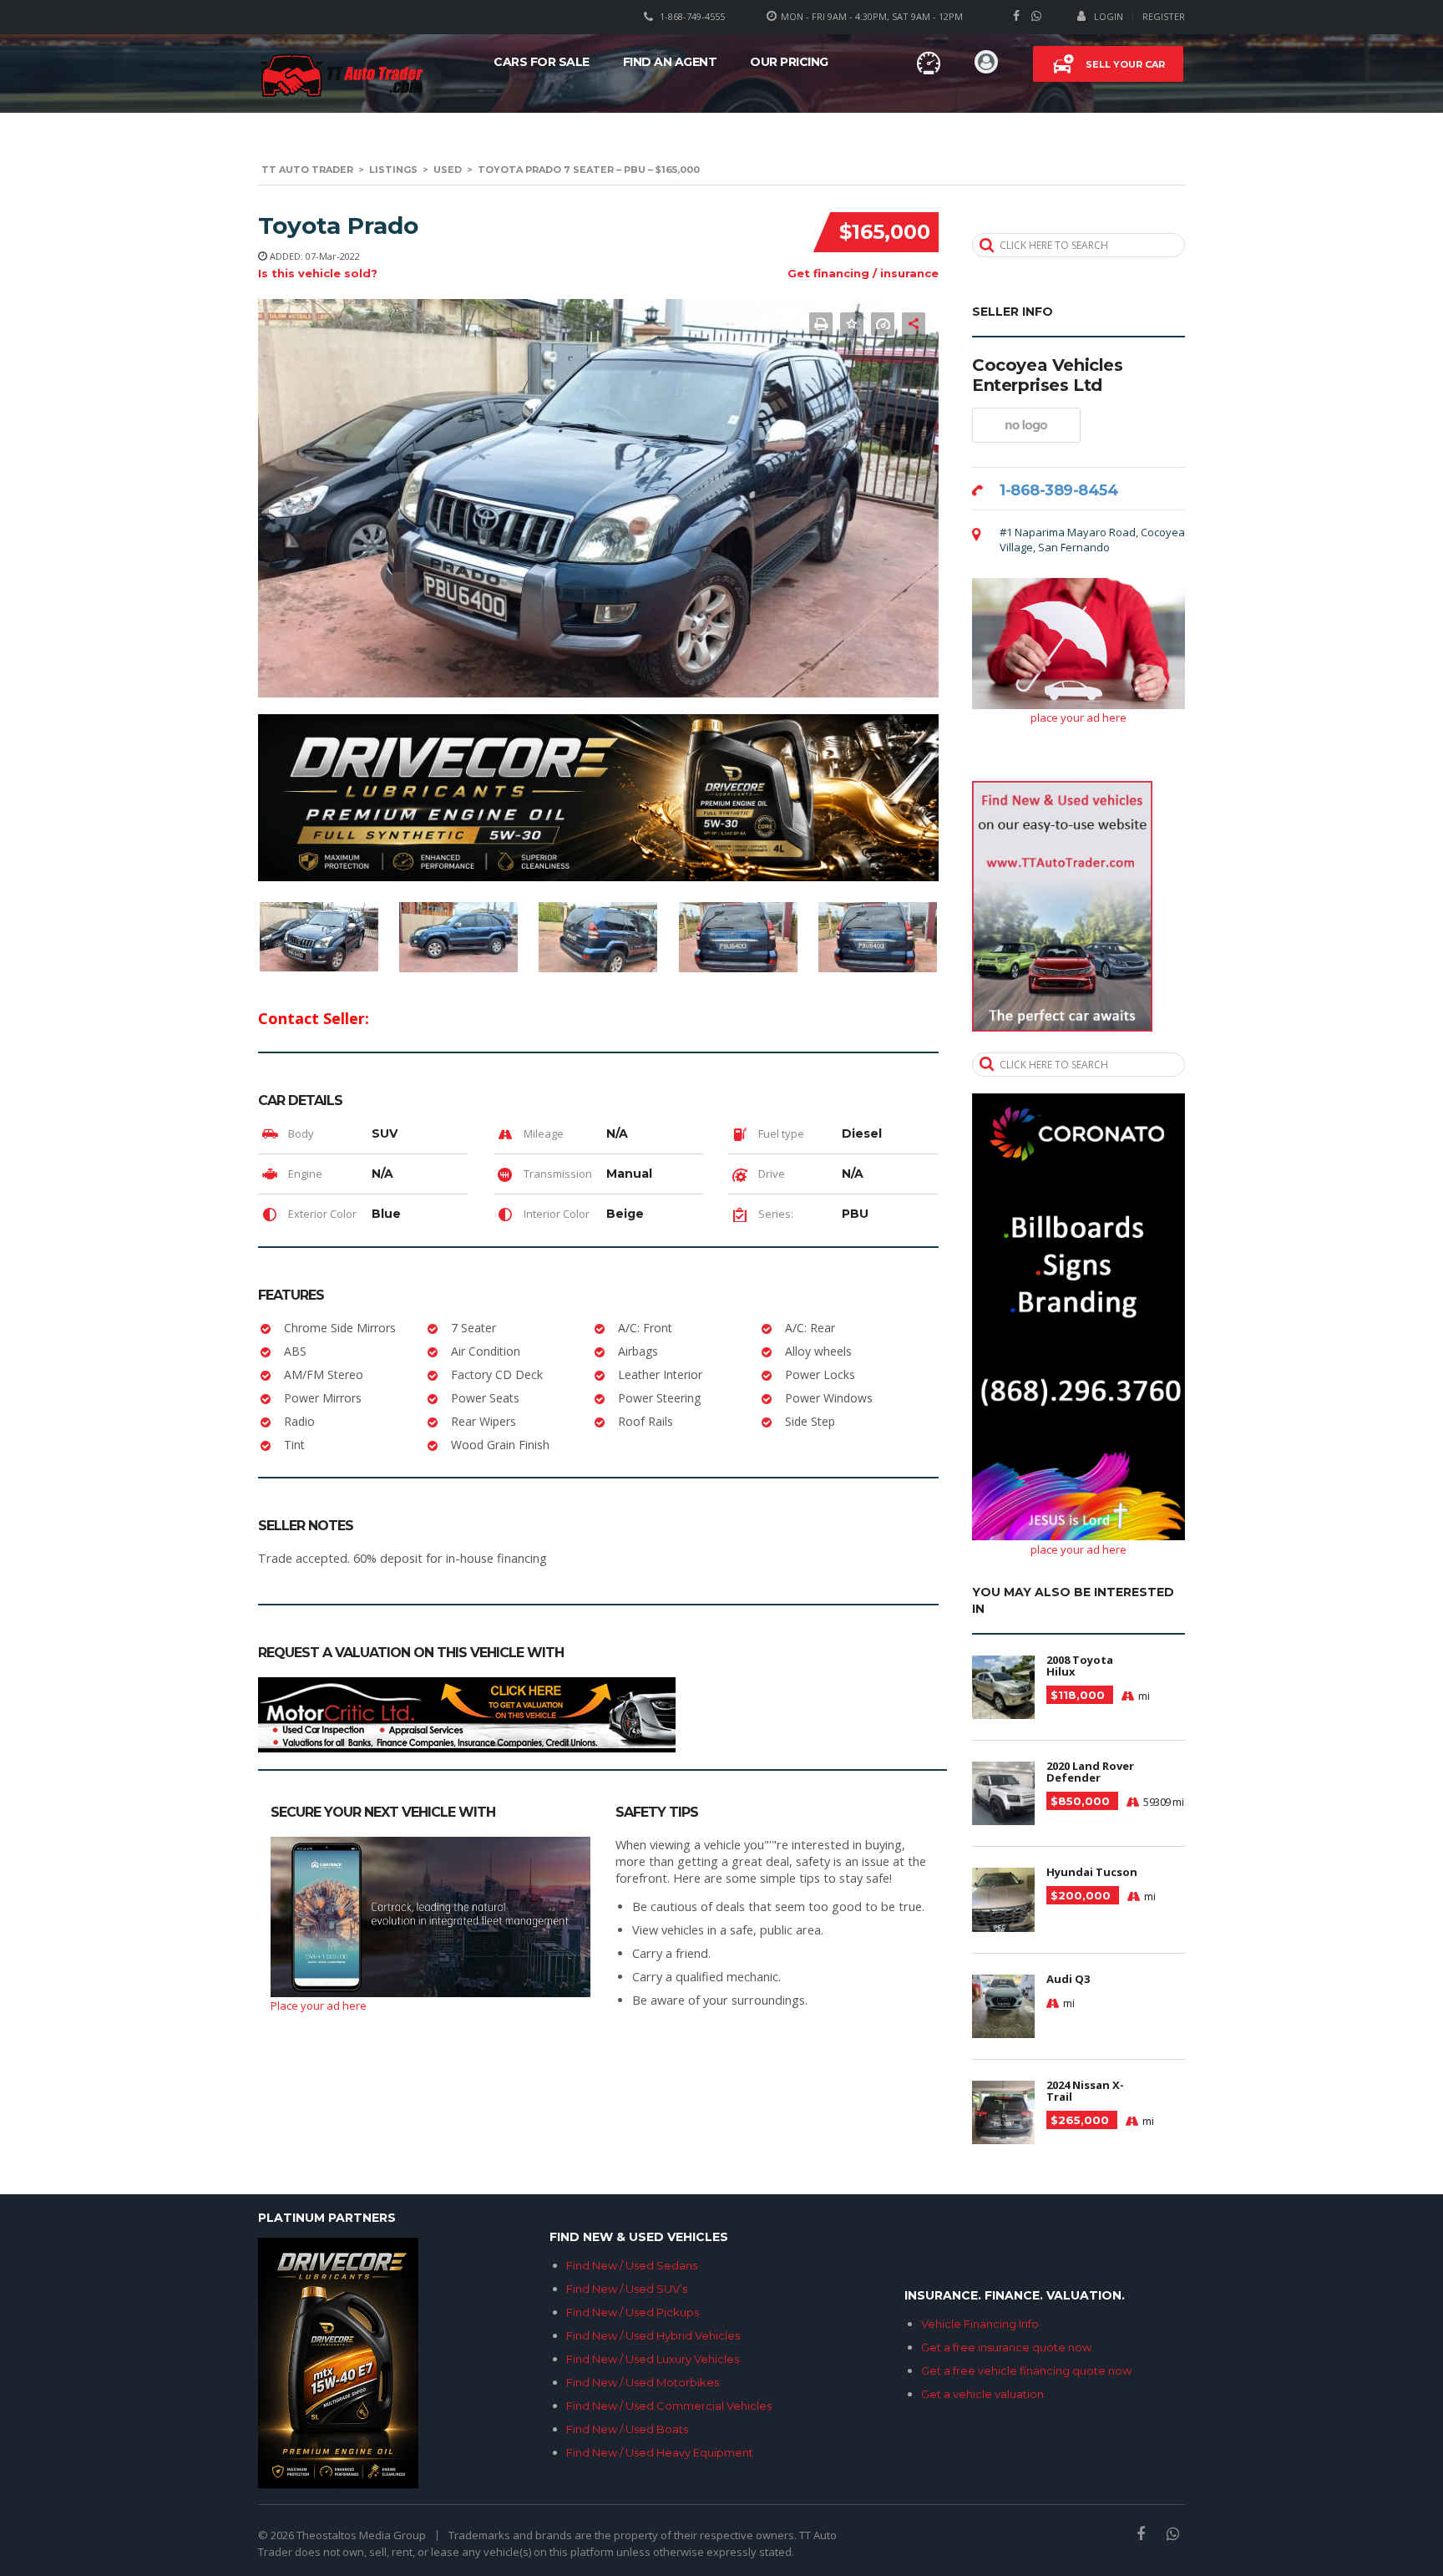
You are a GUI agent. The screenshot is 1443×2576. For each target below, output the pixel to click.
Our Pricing (789, 62)
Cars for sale (542, 62)
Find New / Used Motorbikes (643, 2382)
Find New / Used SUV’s (627, 2289)
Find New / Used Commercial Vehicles (669, 2406)
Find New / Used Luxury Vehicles (653, 2359)
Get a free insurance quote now (1006, 2347)
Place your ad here (319, 2006)
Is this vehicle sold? (318, 273)
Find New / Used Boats (627, 2429)
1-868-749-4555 (692, 16)
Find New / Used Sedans (632, 2265)
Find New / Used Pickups (633, 2312)
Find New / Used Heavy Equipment (660, 2452)
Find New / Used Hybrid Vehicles (653, 2335)
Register (1164, 16)
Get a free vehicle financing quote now (1026, 2371)
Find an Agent (670, 62)
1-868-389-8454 (1059, 490)
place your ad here (1078, 718)
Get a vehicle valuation (982, 2394)
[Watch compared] (929, 63)
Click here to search (1054, 245)
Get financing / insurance (863, 273)
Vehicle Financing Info (980, 2324)
